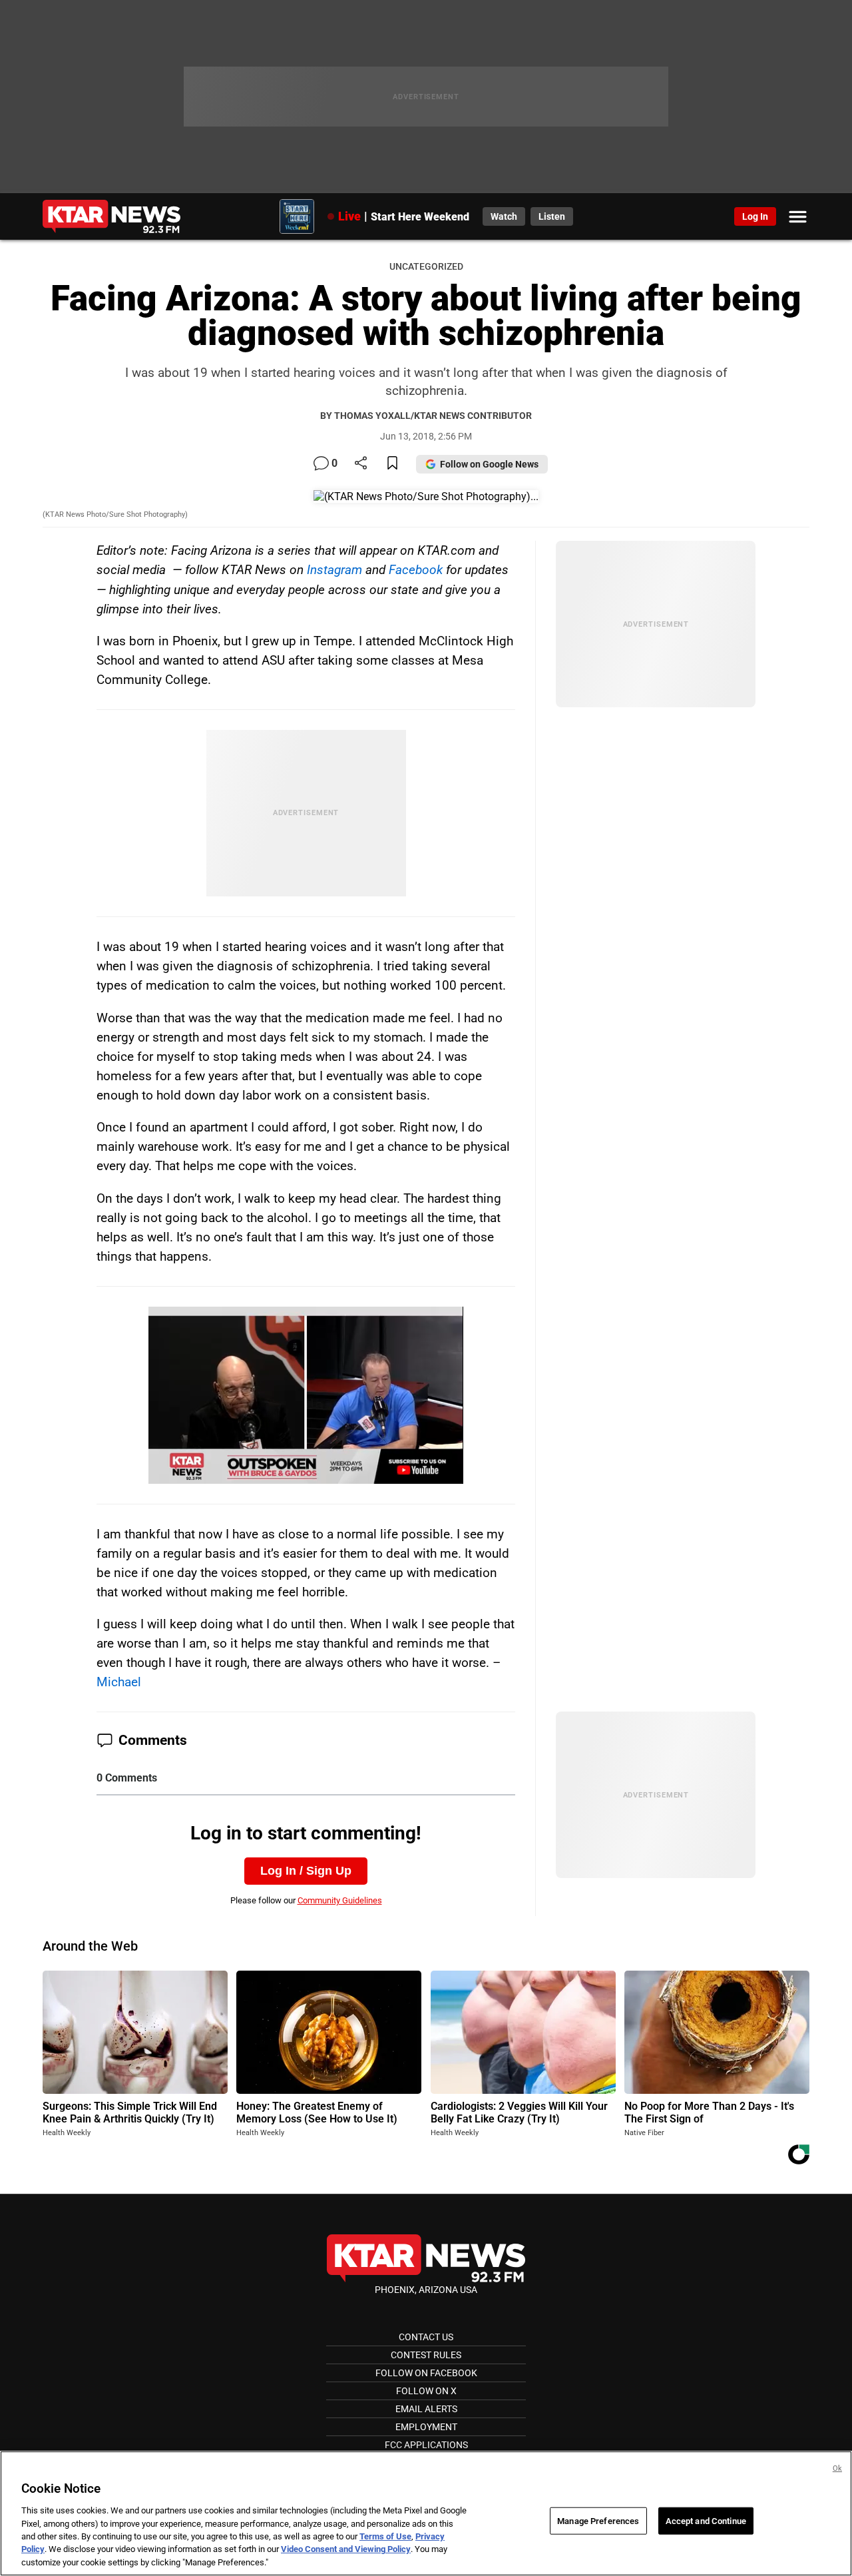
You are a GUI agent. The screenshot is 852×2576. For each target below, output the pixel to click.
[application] (306, 1395)
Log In (755, 216)
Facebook (416, 570)
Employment (426, 2427)
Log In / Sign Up (306, 1871)
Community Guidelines (340, 1900)
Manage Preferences (598, 2520)
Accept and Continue (706, 2520)
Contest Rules (426, 2355)
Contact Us (426, 2337)
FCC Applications (426, 2445)
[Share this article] (361, 464)
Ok (837, 2468)
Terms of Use (385, 2536)
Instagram (334, 570)
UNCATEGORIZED (426, 267)
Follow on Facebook (426, 2373)
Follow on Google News (489, 464)
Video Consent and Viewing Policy (346, 2550)
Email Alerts (426, 2409)
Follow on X (426, 2391)
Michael (119, 1682)
